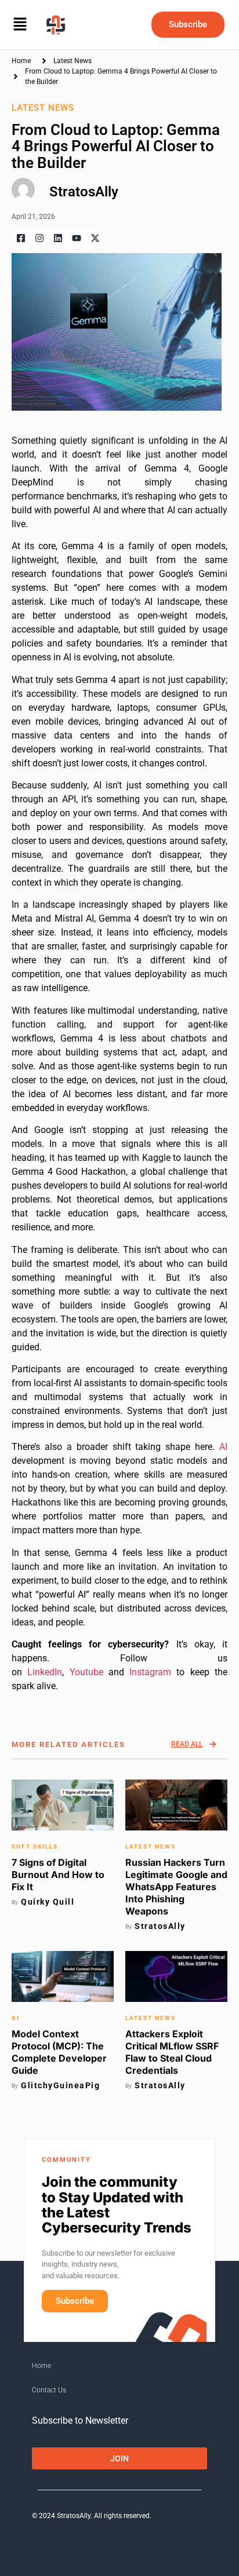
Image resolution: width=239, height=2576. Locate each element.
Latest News (73, 61)
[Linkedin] (58, 238)
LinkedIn (45, 1672)
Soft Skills (35, 1846)
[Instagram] (39, 238)
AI (223, 1447)
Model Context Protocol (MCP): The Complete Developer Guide (59, 2052)
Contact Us (49, 2390)
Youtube (86, 1672)
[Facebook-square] (21, 238)
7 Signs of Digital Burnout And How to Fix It (58, 1875)
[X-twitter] (95, 238)
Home (41, 2366)
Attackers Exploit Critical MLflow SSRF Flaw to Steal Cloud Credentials (172, 2052)
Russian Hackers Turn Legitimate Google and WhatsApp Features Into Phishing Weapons (176, 1887)
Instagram (148, 1672)
